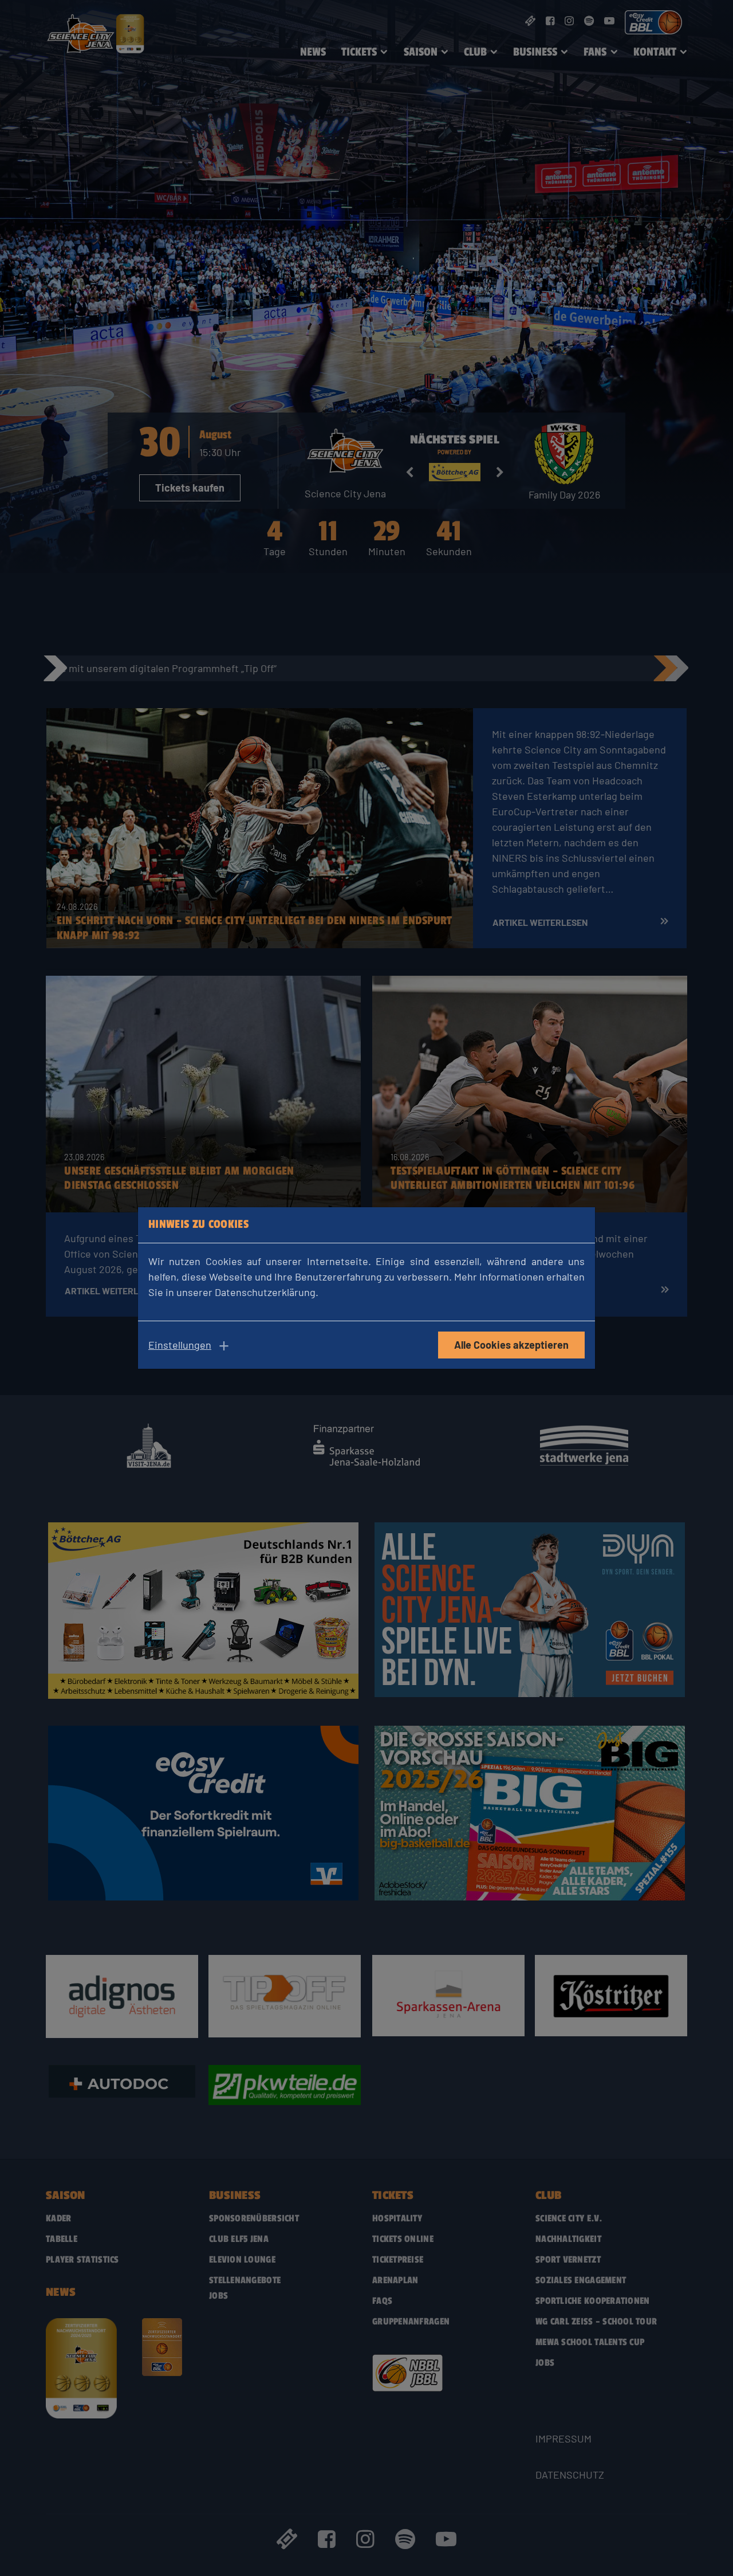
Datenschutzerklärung (265, 1292)
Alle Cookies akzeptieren (511, 1345)
